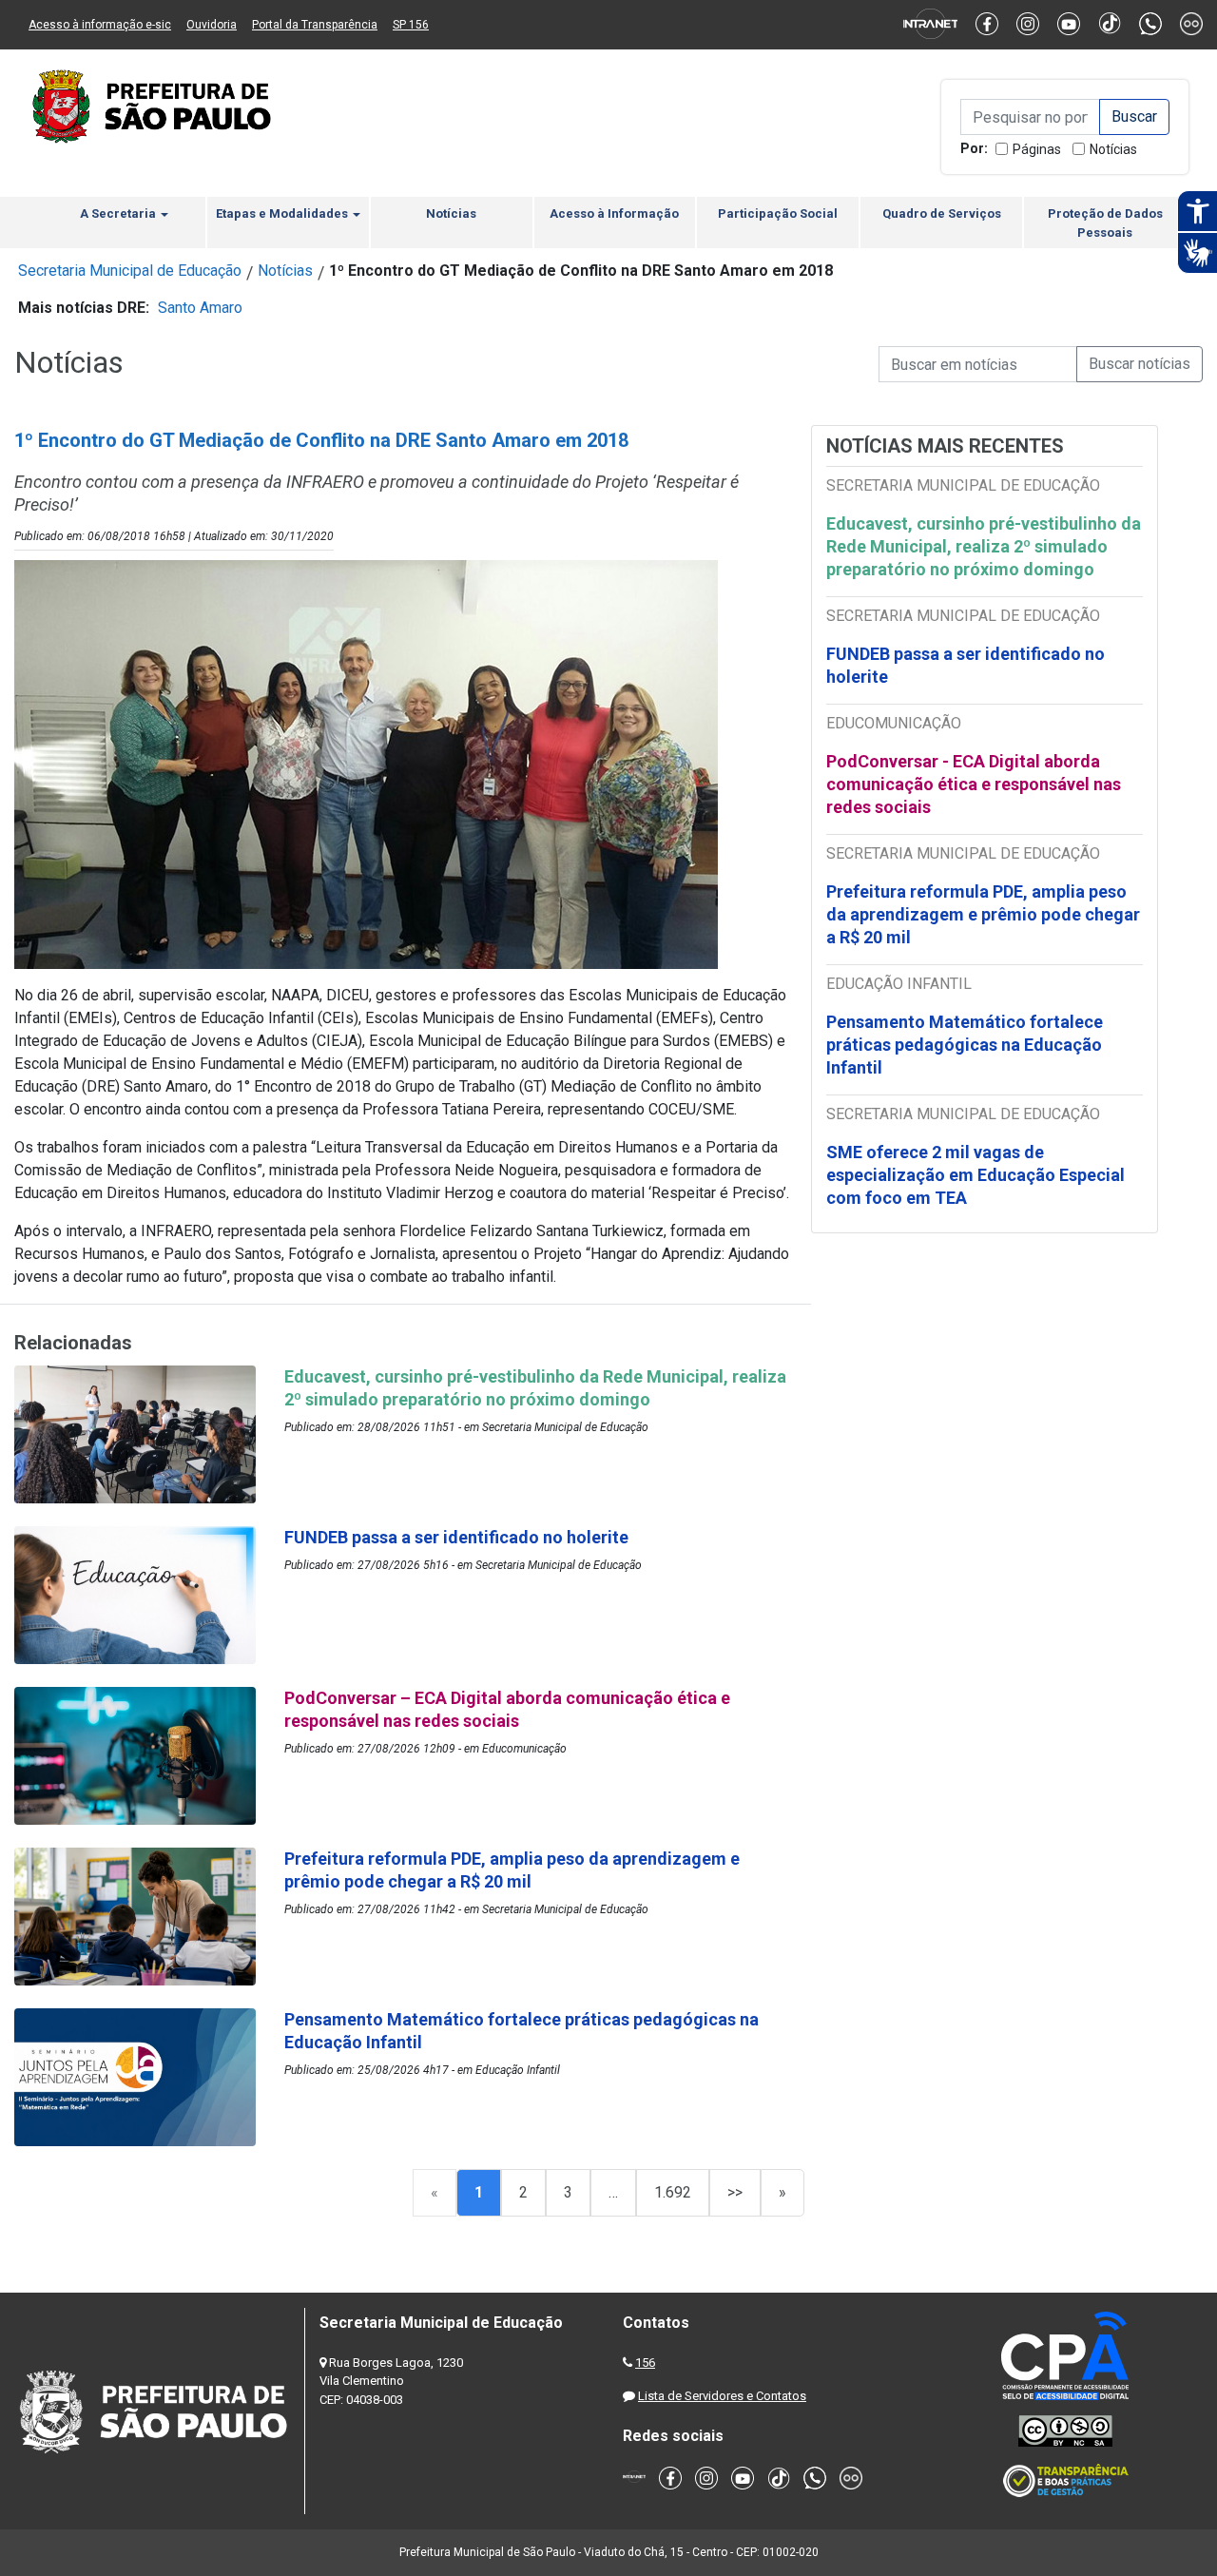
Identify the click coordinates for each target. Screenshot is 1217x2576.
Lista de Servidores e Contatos (722, 2396)
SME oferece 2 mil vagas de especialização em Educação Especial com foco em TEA (976, 1175)
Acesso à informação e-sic (100, 25)
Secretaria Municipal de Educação (130, 271)
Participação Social (778, 213)
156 (645, 2363)
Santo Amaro (200, 308)
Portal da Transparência (315, 25)
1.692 (673, 2192)
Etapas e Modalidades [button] (283, 213)
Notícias (1113, 149)
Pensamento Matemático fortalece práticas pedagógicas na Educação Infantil (965, 1045)
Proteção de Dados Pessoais (1105, 223)
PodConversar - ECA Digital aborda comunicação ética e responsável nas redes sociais (974, 784)
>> (735, 2192)
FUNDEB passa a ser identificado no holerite (966, 665)
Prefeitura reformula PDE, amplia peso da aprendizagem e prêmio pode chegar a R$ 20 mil (983, 914)
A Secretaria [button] (119, 213)
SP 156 (411, 25)
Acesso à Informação (614, 213)
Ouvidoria (212, 25)
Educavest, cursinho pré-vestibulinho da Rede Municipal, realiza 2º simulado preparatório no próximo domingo (984, 546)
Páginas (1037, 149)
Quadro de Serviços (942, 213)
